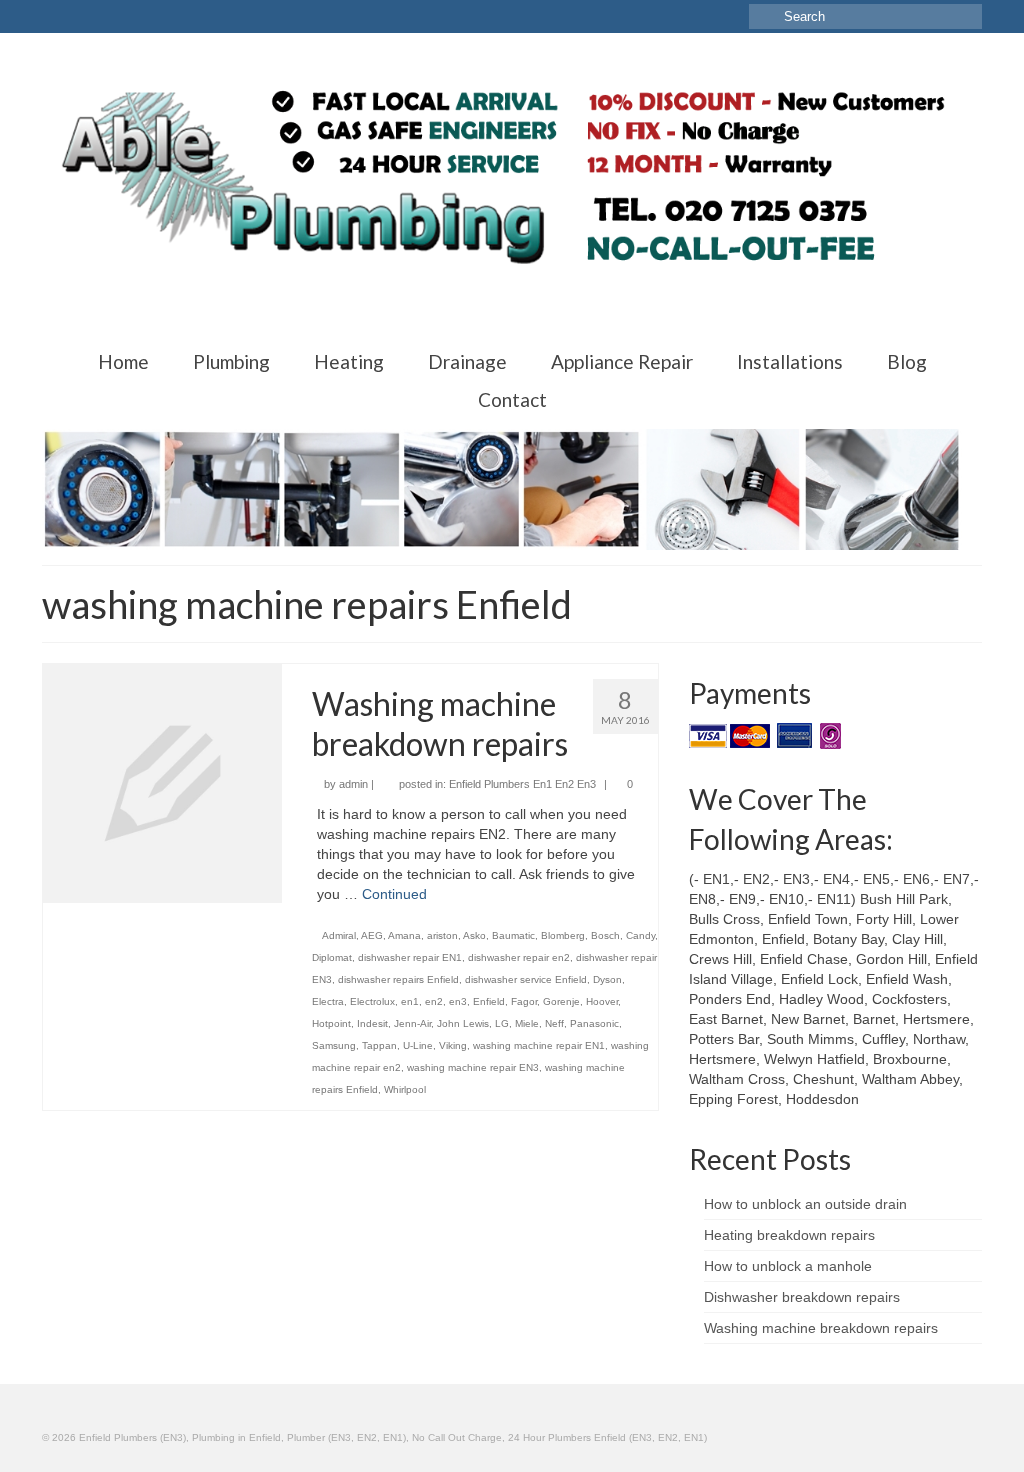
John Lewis (463, 1023)
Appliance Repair (622, 361)
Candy (640, 935)
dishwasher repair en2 (519, 957)
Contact (512, 399)
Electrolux (372, 1001)
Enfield (489, 1001)
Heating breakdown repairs (789, 1235)
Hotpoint (331, 1023)
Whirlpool (405, 1089)
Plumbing (231, 361)
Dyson (607, 979)
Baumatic (513, 935)
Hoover (602, 1001)
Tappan (379, 1045)
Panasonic (594, 1023)
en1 (410, 1001)
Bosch (605, 935)
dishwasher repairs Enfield (398, 979)
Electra (328, 1001)
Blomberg (563, 935)
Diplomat (332, 957)
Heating (349, 361)
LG (502, 1023)
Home (123, 361)
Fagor (524, 1001)
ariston (442, 935)
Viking (453, 1045)
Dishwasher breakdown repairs (802, 1297)
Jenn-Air (412, 1023)
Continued (394, 894)
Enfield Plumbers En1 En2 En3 (522, 784)
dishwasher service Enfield (526, 979)
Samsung (334, 1045)
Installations (790, 361)
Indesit (372, 1023)
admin (353, 784)
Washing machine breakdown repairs (821, 1328)
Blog (907, 361)
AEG (372, 935)
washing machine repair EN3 (473, 1067)
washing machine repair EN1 (539, 1045)
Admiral (339, 935)
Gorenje (561, 1001)
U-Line (418, 1045)
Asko (474, 935)
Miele (527, 1023)
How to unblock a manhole (788, 1266)
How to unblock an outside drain (805, 1204)
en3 (458, 1001)
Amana (404, 935)
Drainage (467, 361)
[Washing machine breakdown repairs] (162, 782)
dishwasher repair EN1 (410, 957)
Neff (554, 1023)
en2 (434, 1001)
